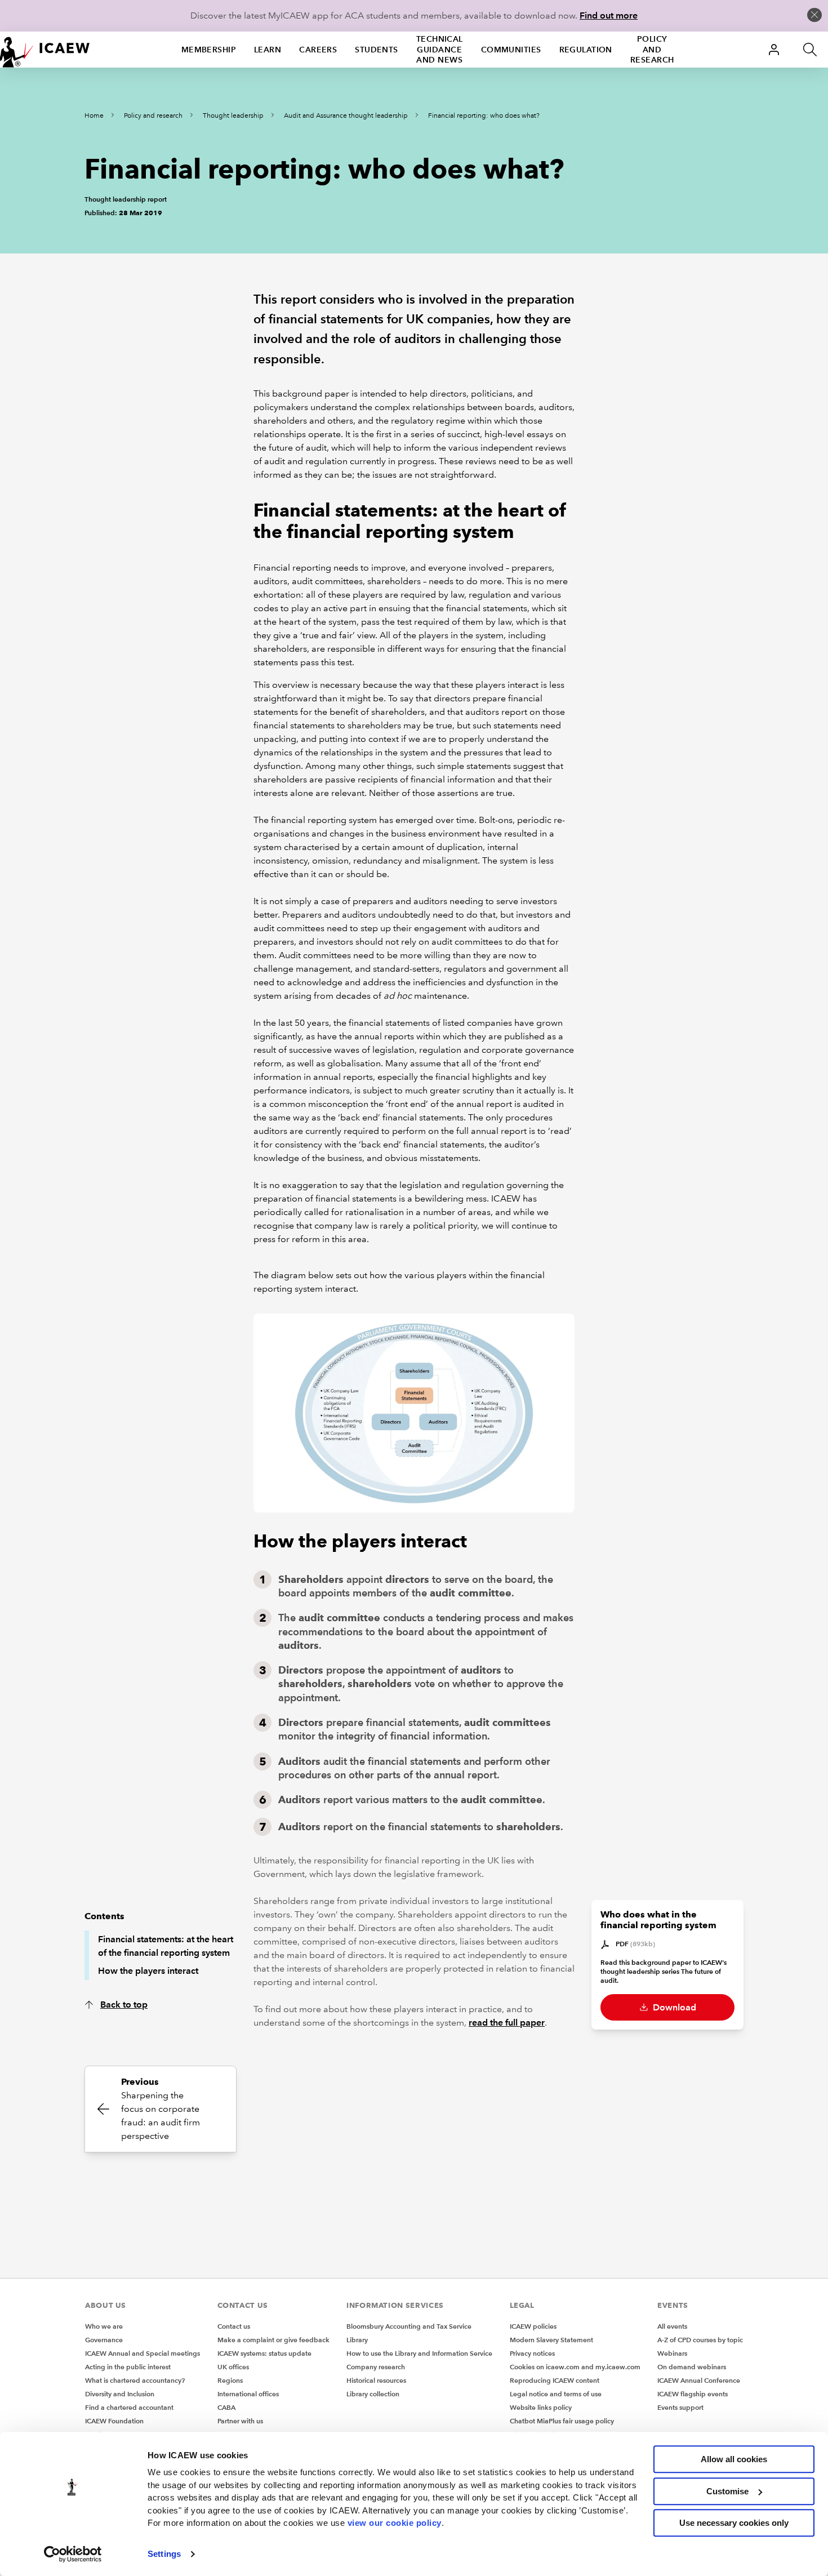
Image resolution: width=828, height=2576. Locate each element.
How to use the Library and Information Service (419, 2353)
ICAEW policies (533, 2326)
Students (377, 50)
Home (94, 116)
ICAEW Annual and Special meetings (143, 2353)
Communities (511, 50)
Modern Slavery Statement (551, 2340)
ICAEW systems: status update (264, 2353)
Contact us (234, 2326)
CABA (226, 2407)
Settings (164, 2554)
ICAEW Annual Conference (699, 2380)
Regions (230, 2380)
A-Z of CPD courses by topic (700, 2340)
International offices (248, 2394)
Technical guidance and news (440, 50)
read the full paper (507, 2023)
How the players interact (148, 1971)
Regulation (586, 50)
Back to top (124, 2005)
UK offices (233, 2367)
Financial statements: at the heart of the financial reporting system (166, 1946)
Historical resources (376, 2380)
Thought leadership (233, 116)
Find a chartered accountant (129, 2407)
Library (357, 2340)
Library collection (373, 2394)
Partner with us (240, 2421)
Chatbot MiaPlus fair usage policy (562, 2421)
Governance (104, 2340)
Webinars (672, 2353)
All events (672, 2326)
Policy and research (652, 50)
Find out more (609, 15)
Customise (727, 2491)
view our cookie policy (395, 2523)
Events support (680, 2407)
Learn (268, 50)
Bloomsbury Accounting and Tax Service (409, 2326)
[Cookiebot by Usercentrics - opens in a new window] (73, 2554)
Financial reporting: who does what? (484, 116)
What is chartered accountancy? (135, 2380)
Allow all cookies (734, 2459)
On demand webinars (692, 2367)
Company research (376, 2367)
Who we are (104, 2326)
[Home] (45, 50)
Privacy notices (532, 2353)
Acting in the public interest (128, 2367)
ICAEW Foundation (114, 2421)
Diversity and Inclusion (120, 2394)
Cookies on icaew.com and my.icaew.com (575, 2367)
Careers (318, 50)
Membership (209, 50)
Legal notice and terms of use (556, 2394)
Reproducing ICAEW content (555, 2380)
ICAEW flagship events (693, 2394)
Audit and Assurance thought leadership (346, 116)
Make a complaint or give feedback (273, 2340)
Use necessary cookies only (734, 2523)
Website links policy (541, 2407)
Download (673, 2007)
